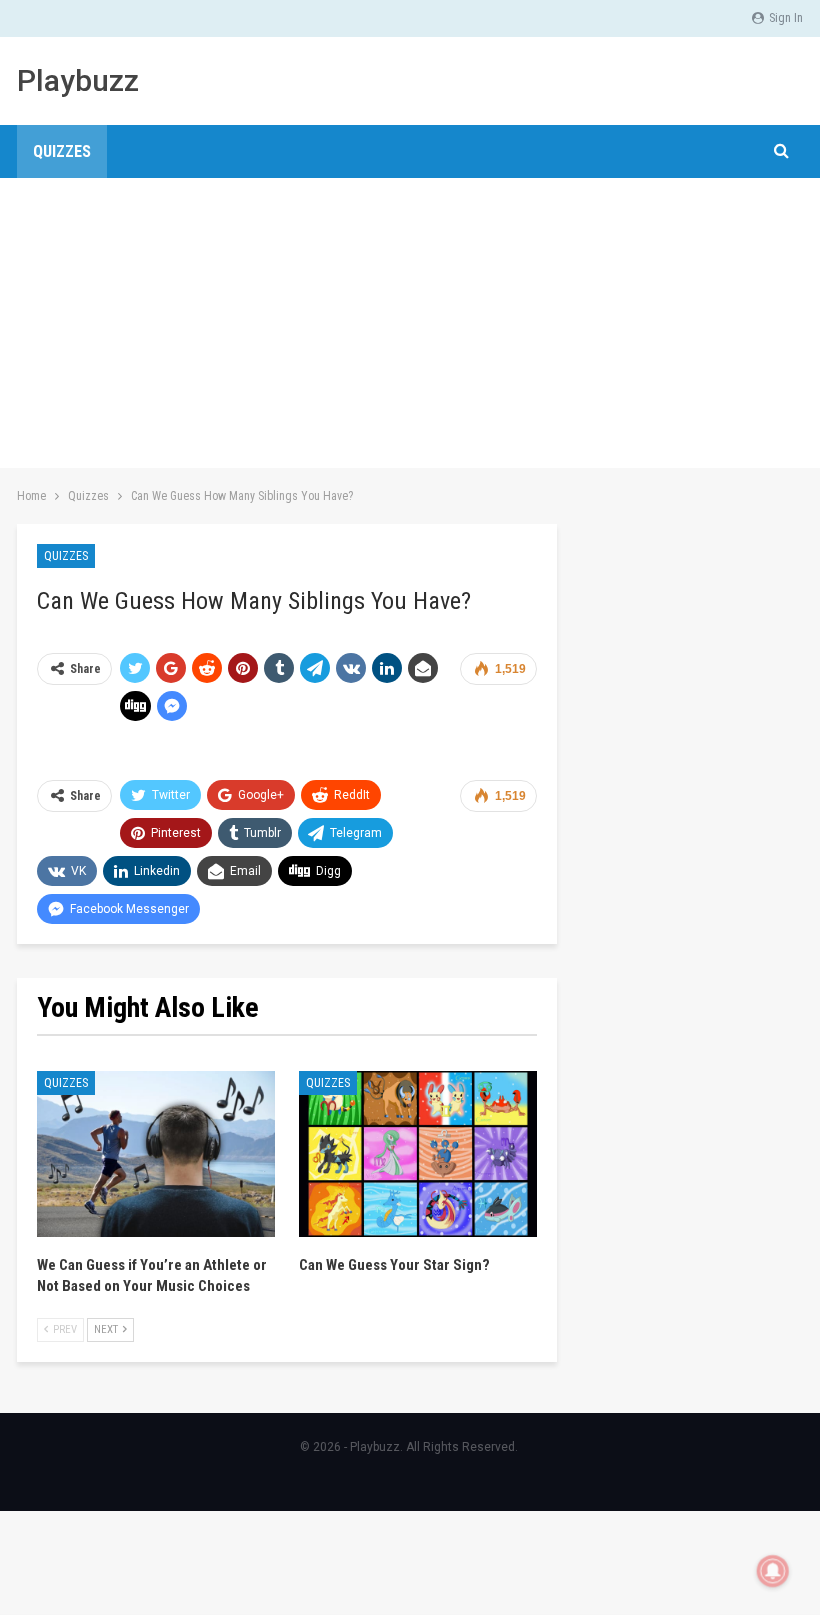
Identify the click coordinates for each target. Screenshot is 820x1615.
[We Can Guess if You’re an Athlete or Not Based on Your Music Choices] (156, 1154)
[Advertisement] (410, 328)
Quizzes (62, 151)
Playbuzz (78, 80)
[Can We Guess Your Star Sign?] (418, 1154)
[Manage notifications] (773, 1571)
